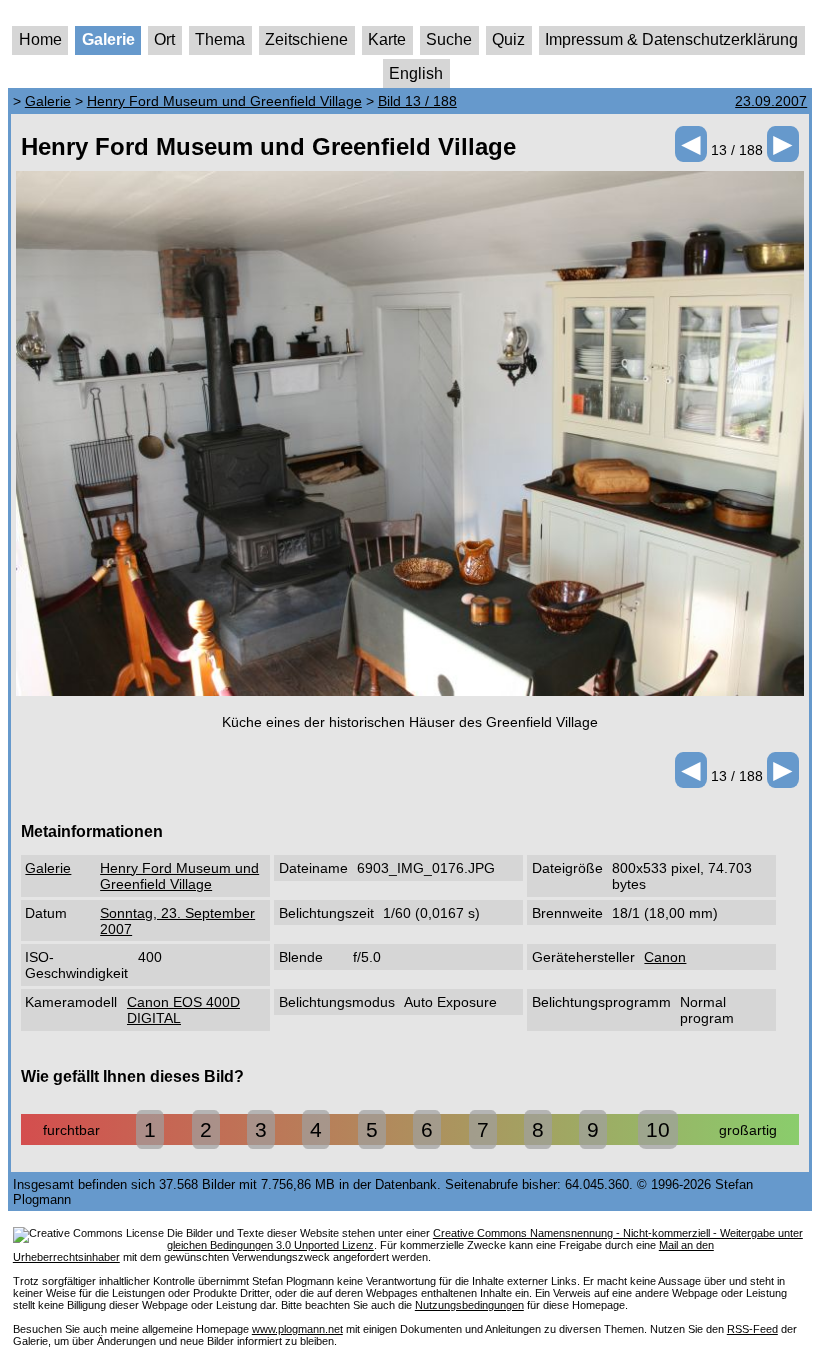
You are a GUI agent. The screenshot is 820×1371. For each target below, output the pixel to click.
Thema (220, 39)
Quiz (508, 39)
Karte (387, 39)
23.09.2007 (771, 101)
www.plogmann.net (297, 1329)
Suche (449, 39)
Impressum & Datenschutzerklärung (671, 39)
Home (40, 39)
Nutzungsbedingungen (469, 1305)
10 (658, 1129)
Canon (665, 957)
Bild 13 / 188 (417, 101)
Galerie (108, 39)
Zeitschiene (306, 39)
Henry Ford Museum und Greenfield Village (224, 101)
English (416, 73)
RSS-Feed (752, 1329)
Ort (164, 39)
